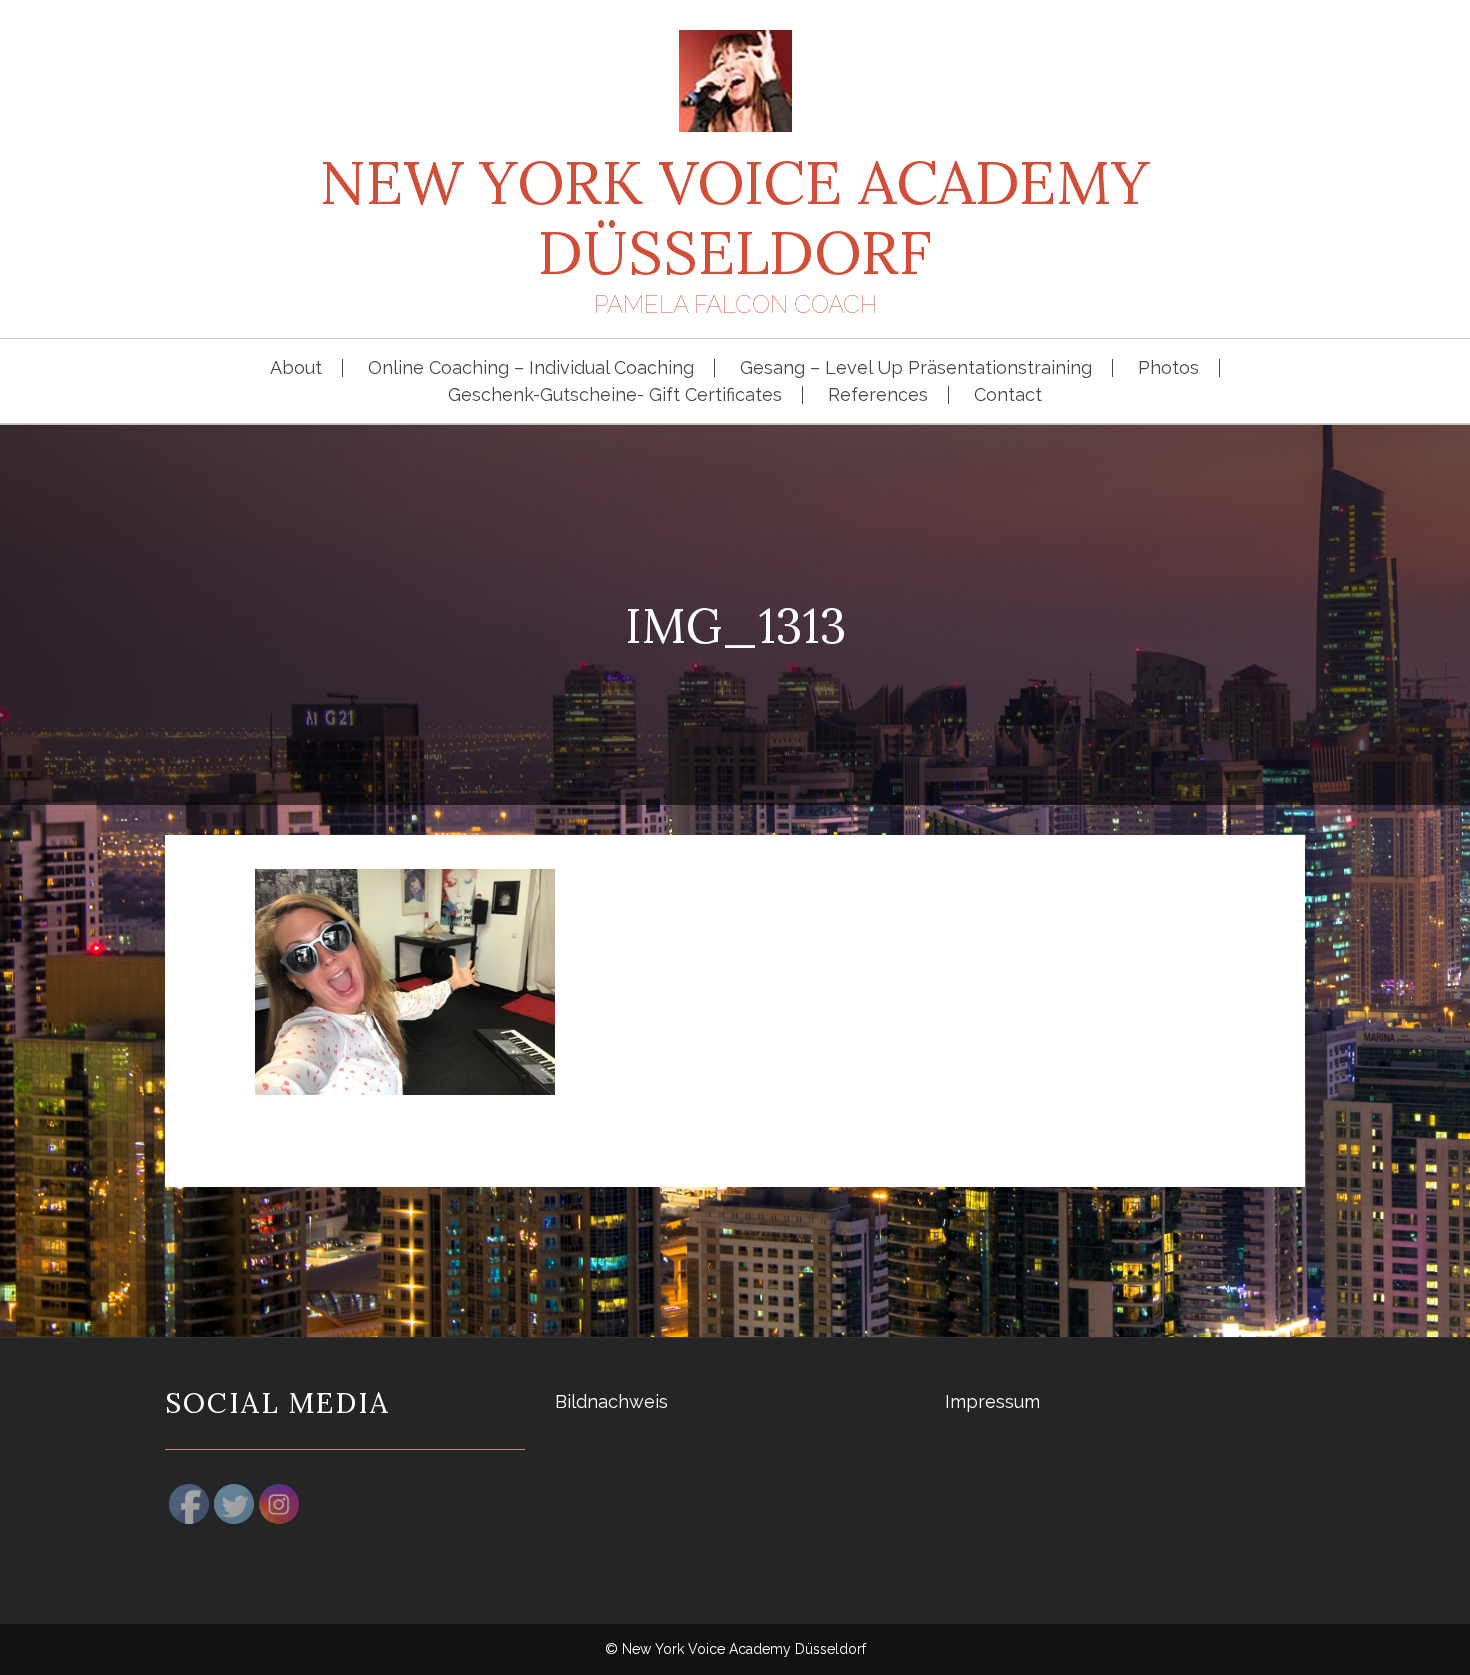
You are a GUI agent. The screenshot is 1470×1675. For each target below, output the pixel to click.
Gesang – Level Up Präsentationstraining (916, 368)
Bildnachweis (611, 1401)
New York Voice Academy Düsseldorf (735, 217)
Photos (1168, 368)
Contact (1008, 395)
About (296, 368)
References (878, 395)
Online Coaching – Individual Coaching (531, 368)
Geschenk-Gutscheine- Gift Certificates (615, 395)
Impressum (992, 1401)
